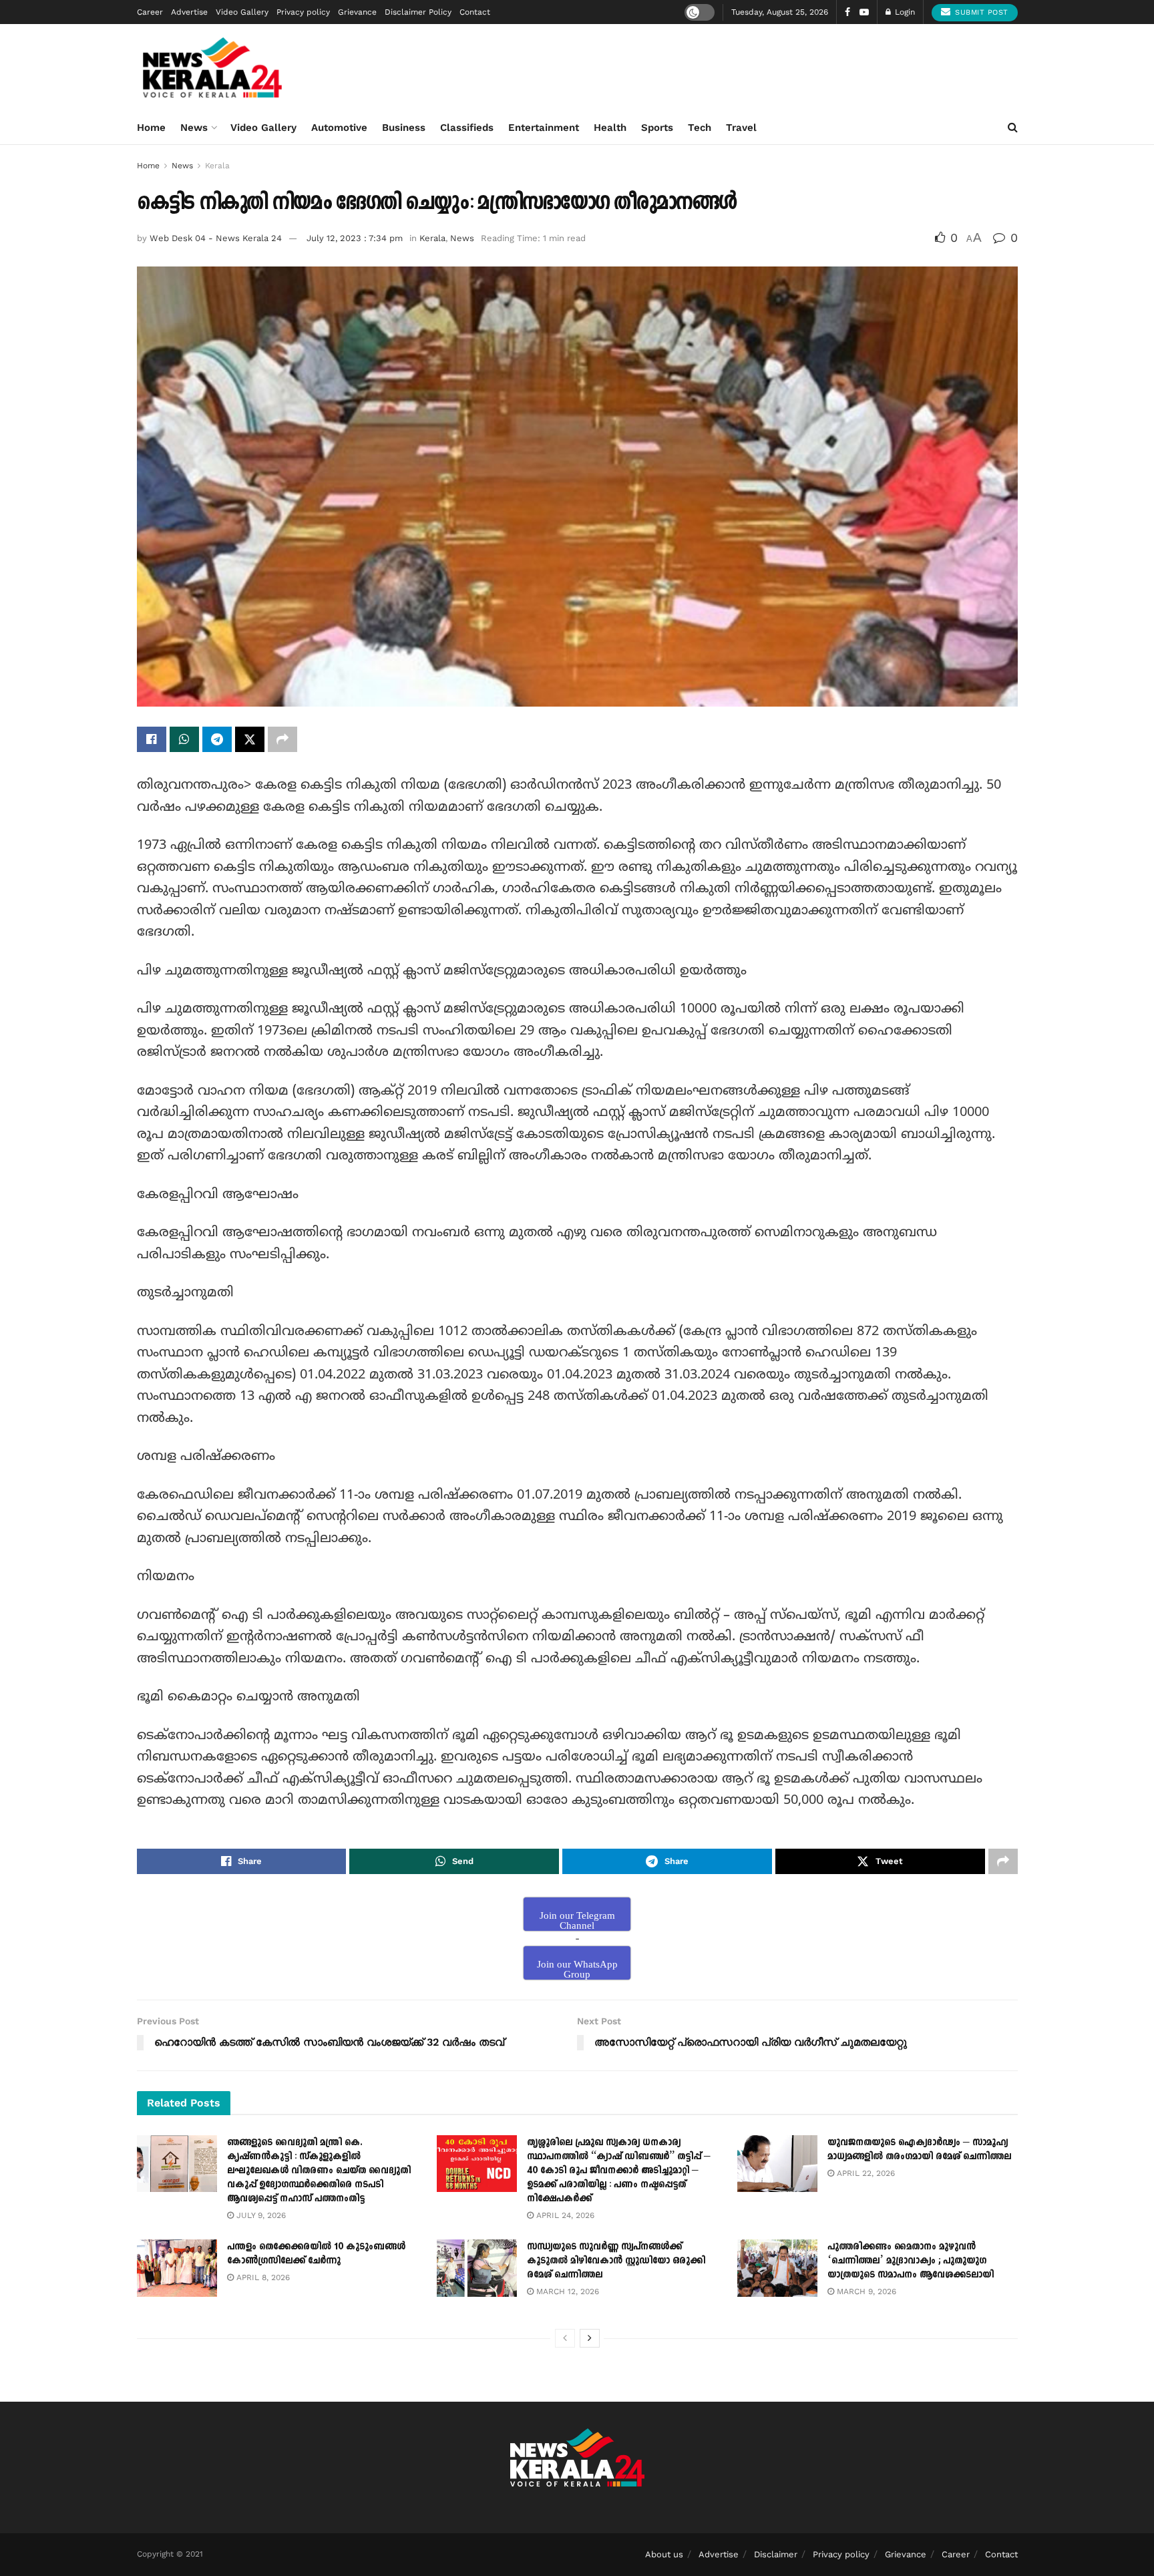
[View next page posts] (590, 2338)
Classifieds (467, 128)
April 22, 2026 (864, 2173)
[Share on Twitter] (250, 739)
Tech (700, 128)
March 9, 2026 (865, 2291)
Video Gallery (242, 12)
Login (904, 12)
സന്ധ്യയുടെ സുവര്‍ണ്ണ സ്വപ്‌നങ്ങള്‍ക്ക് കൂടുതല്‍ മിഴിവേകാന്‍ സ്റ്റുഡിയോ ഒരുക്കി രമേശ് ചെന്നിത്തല (616, 2260)
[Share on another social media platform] (282, 739)
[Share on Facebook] (152, 739)
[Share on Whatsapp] (184, 739)
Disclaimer (776, 2554)
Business (404, 128)
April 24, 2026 (564, 2215)
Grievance (357, 12)
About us (664, 2554)
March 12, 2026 (566, 2291)
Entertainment (544, 128)
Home (151, 128)
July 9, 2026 (260, 2215)
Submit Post (980, 12)
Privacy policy (303, 12)
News (194, 128)
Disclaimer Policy (418, 12)
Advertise (189, 12)
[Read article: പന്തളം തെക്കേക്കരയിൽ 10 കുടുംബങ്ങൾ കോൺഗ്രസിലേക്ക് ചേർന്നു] (177, 2268)
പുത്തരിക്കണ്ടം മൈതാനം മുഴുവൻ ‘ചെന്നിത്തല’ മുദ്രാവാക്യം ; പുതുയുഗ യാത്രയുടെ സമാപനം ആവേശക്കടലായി (911, 2260)
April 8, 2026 (262, 2277)
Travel (741, 128)
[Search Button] (1013, 128)
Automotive (339, 128)
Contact (475, 12)
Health (610, 128)
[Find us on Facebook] (847, 12)
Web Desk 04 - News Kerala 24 (216, 238)
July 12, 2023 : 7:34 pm (355, 238)
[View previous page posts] (565, 2338)
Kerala (217, 166)
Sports (657, 128)
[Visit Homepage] (213, 67)
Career (150, 12)
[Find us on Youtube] (864, 12)
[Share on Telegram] (217, 739)
